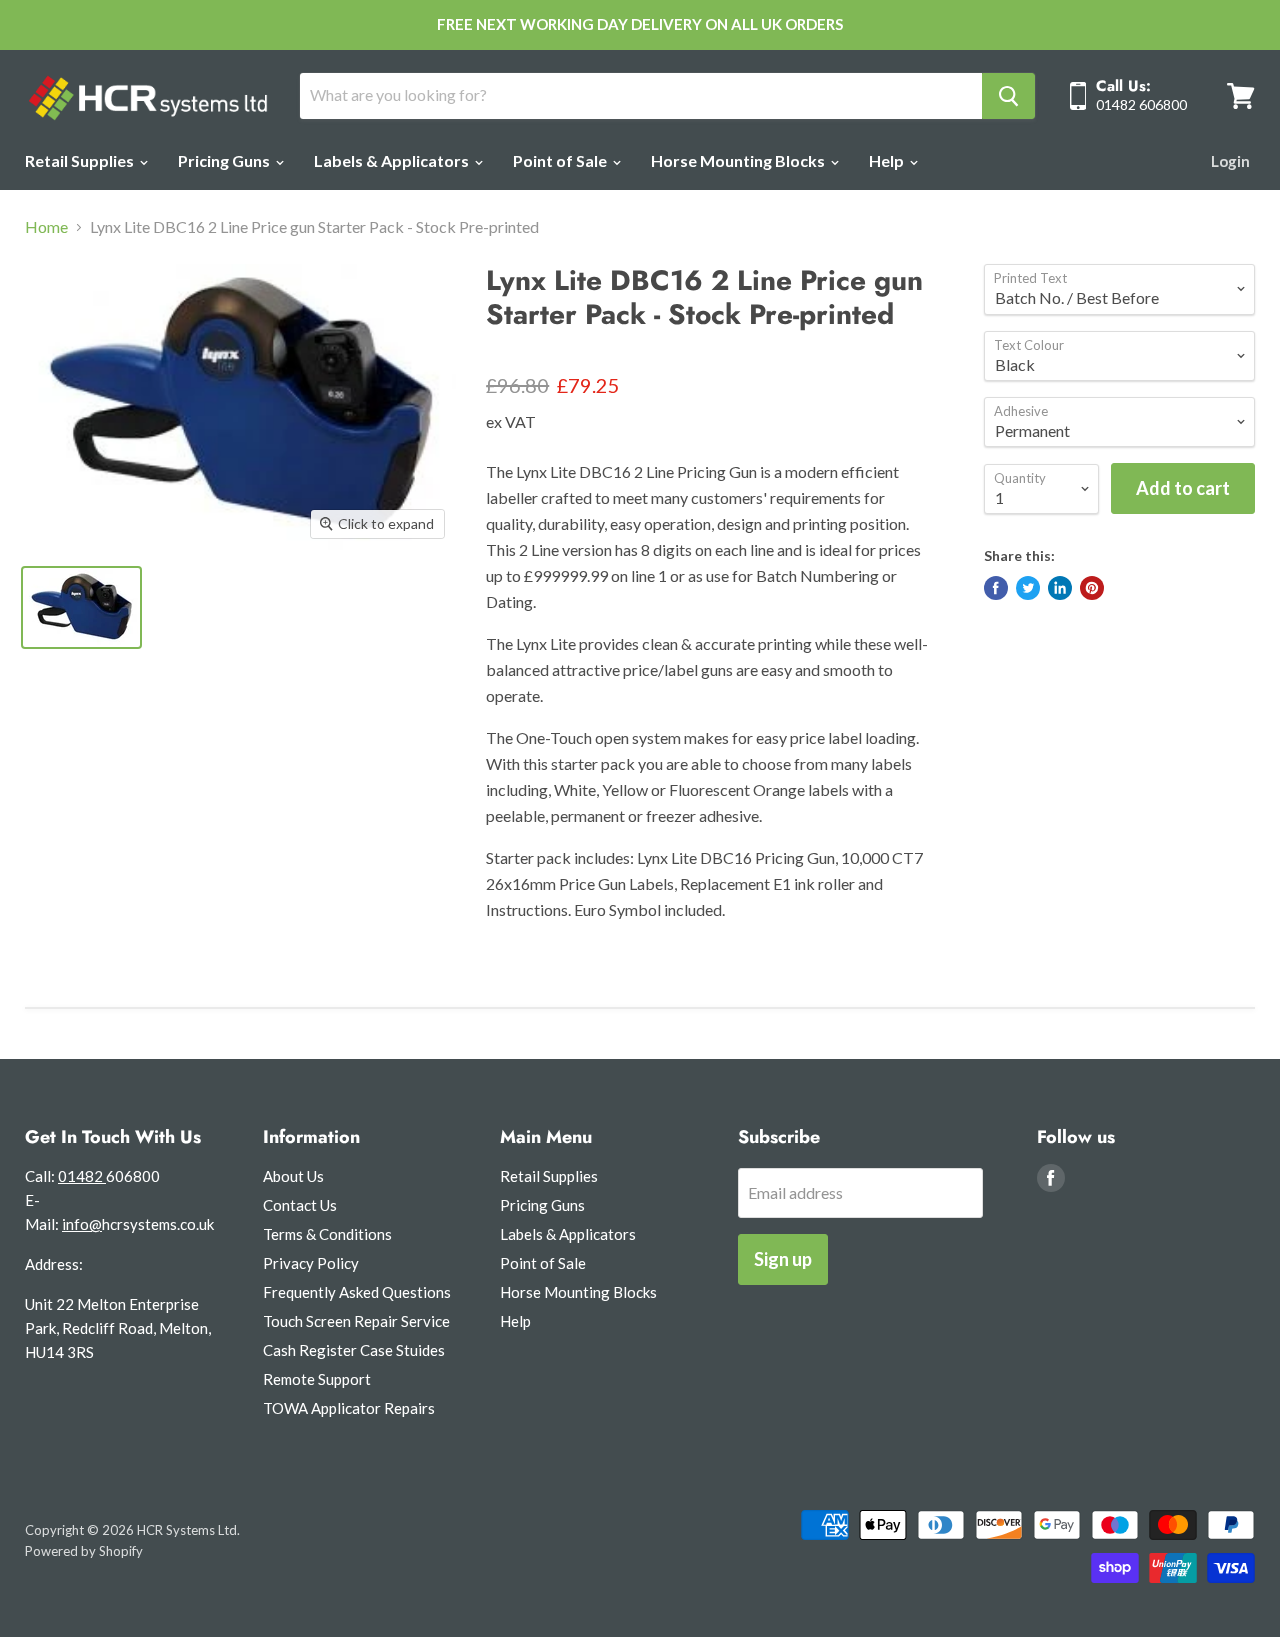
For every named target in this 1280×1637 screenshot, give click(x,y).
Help (888, 160)
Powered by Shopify (84, 1551)
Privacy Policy (311, 1263)
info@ (82, 1224)
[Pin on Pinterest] (1092, 588)
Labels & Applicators (393, 160)
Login (1230, 161)
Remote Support (317, 1379)
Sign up (783, 1259)
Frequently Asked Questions (357, 1292)
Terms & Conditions (327, 1234)
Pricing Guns (225, 160)
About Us (293, 1176)
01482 (82, 1176)
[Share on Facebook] (996, 588)
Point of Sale (561, 160)
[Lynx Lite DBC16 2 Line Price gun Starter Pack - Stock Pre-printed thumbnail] (81, 607)
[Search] (1008, 96)
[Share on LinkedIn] (1060, 588)
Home (46, 227)
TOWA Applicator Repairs (349, 1408)
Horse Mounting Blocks (739, 160)
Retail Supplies (81, 160)
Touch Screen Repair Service (356, 1321)
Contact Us (300, 1205)
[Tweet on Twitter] (1028, 588)
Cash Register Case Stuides (354, 1350)
